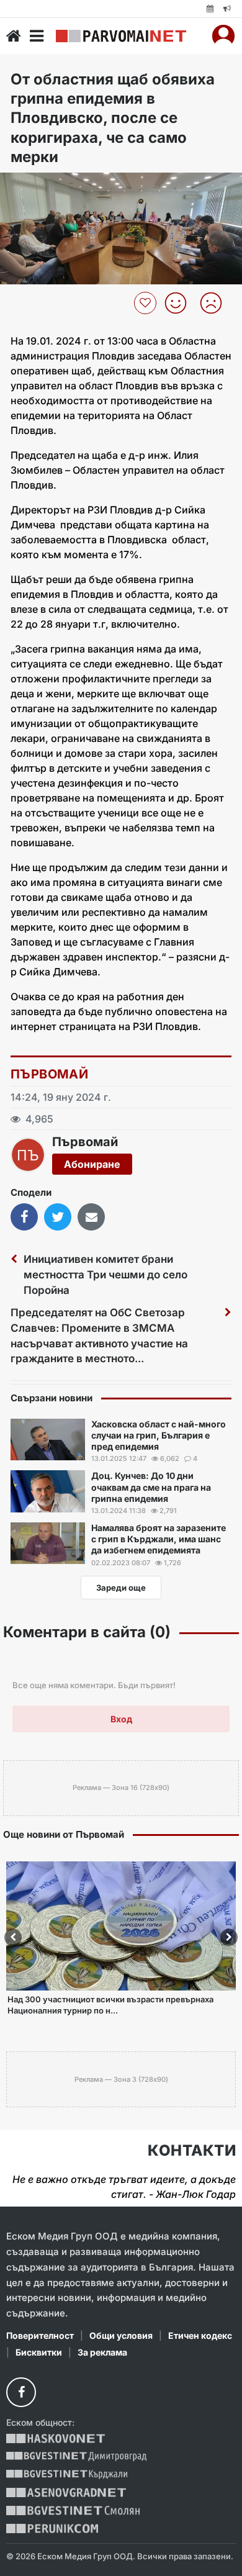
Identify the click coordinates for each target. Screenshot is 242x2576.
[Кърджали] (67, 2474)
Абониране (92, 1164)
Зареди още (121, 1588)
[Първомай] (121, 36)
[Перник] (52, 2529)
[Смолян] (73, 2510)
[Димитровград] (76, 2456)
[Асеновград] (66, 2492)
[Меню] (37, 36)
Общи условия (121, 2335)
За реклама (102, 2352)
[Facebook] (21, 2392)
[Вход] (223, 36)
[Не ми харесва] (216, 303)
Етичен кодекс (200, 2335)
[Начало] (14, 36)
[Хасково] (56, 2438)
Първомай (49, 1074)
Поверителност (40, 2335)
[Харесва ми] (180, 303)
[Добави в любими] (147, 303)
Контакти (192, 2151)
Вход (121, 1719)
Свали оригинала (44, 186)
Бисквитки (39, 2352)
